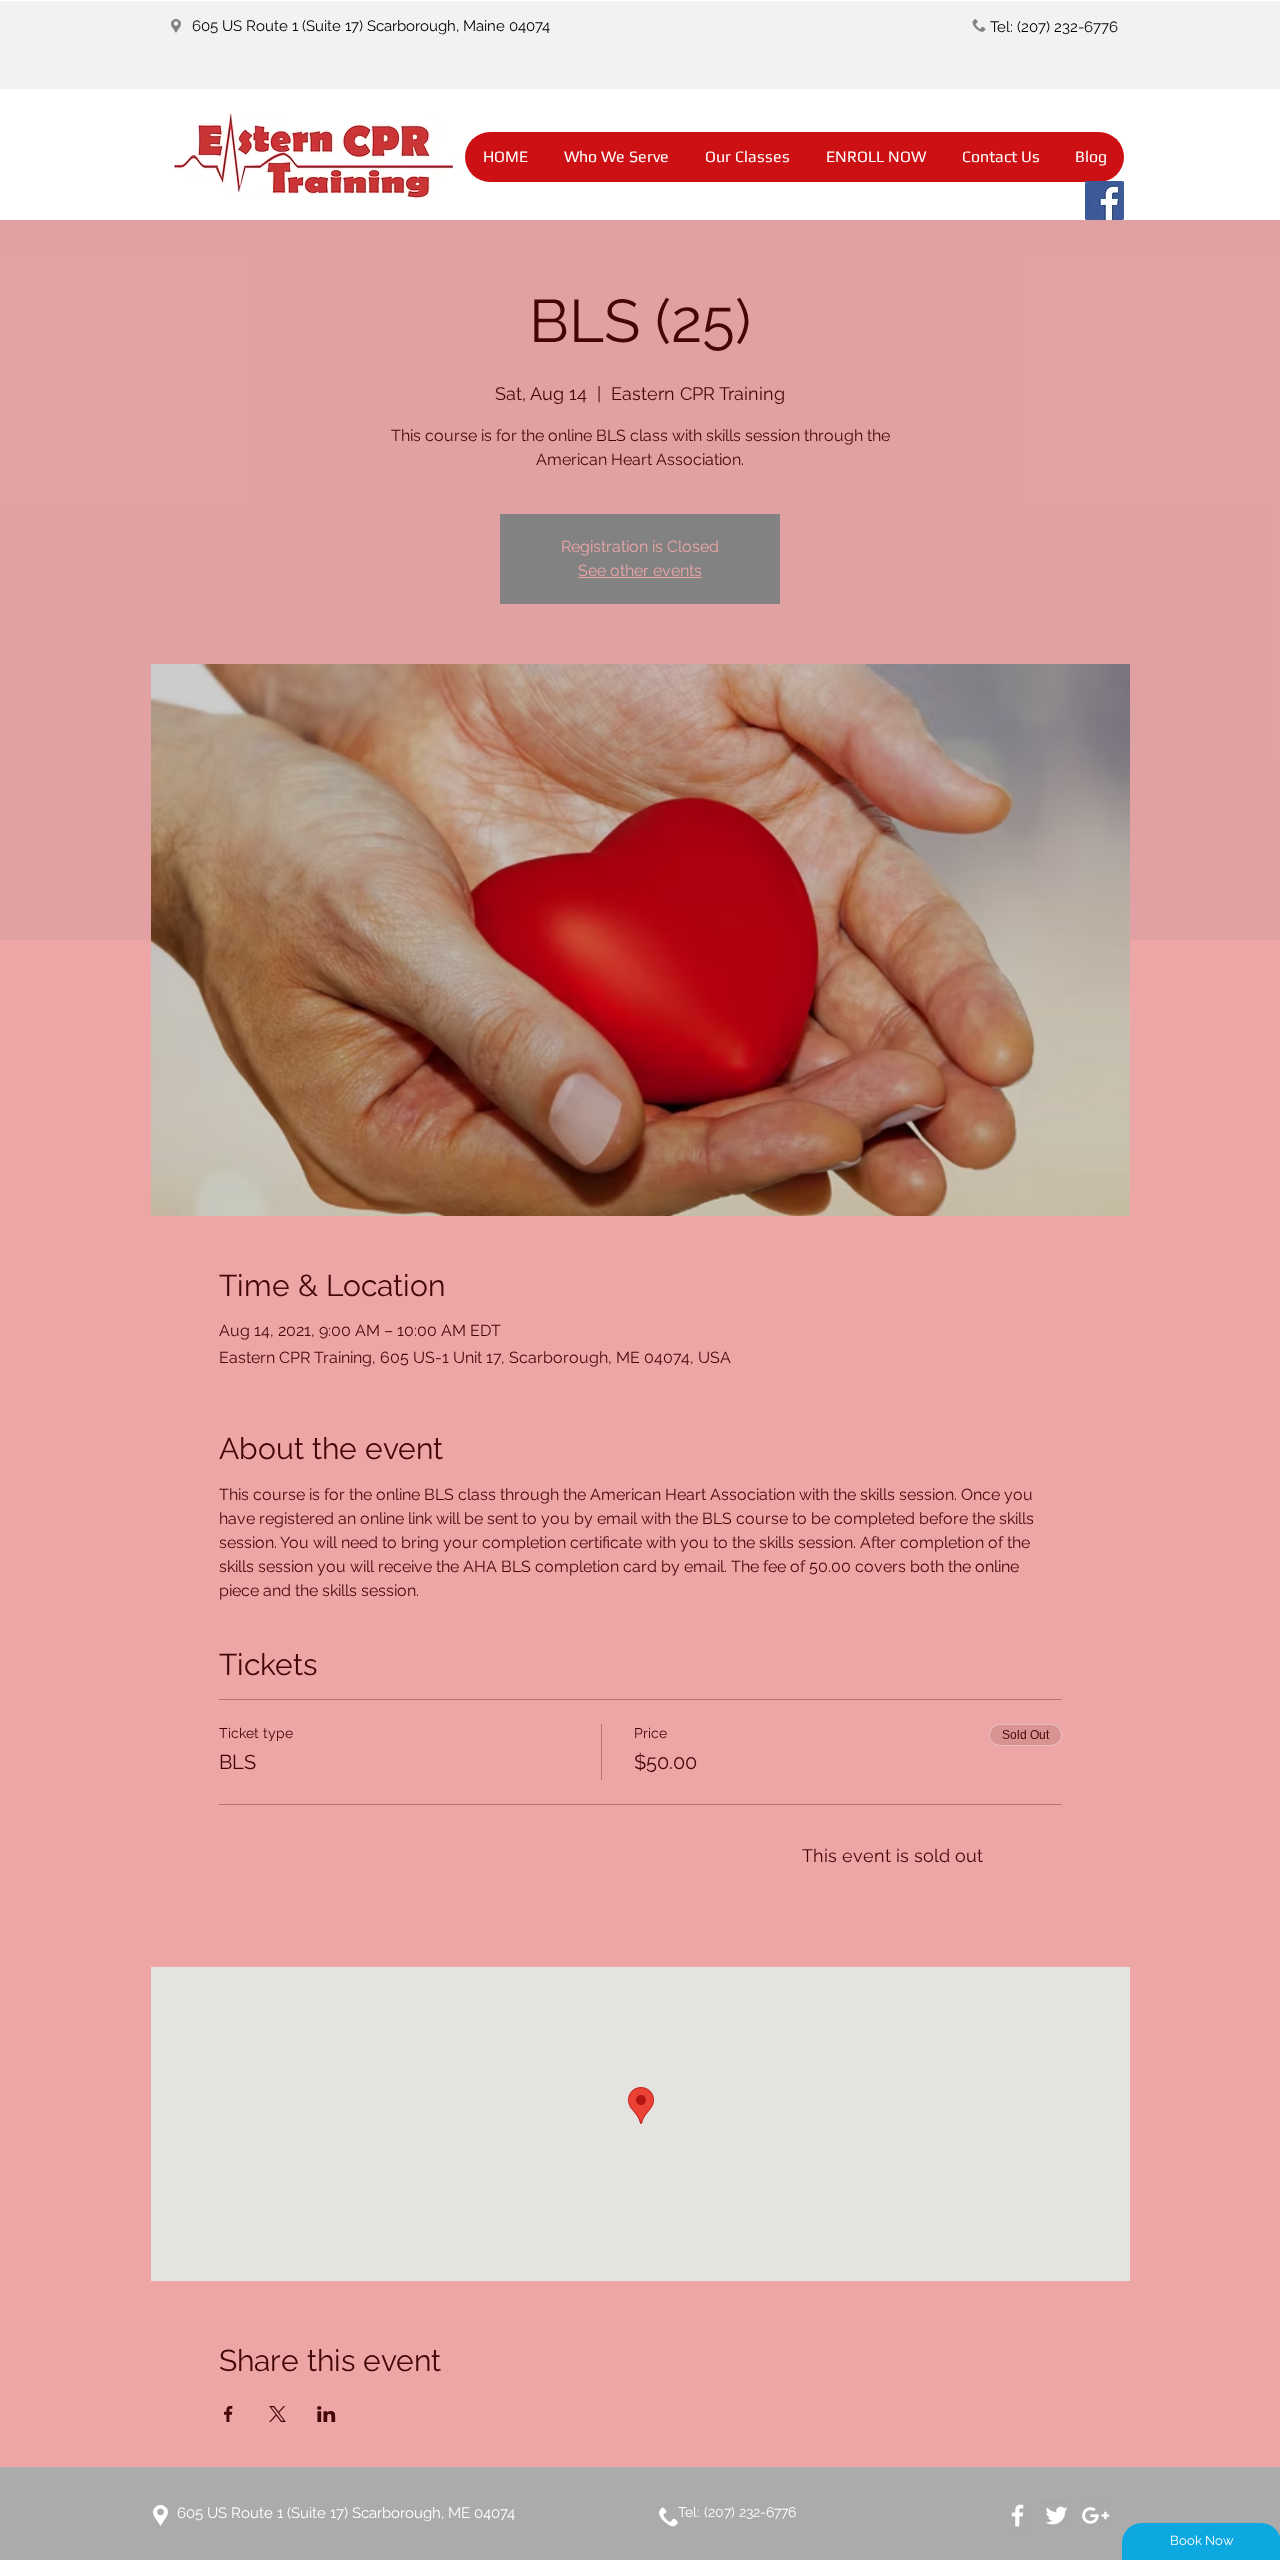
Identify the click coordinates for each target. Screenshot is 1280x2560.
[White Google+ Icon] (1095, 2515)
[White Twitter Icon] (1056, 2515)
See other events (640, 570)
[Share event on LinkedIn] (326, 2414)
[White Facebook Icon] (1017, 2515)
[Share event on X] (277, 2414)
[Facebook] (1104, 200)
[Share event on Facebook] (228, 2414)
